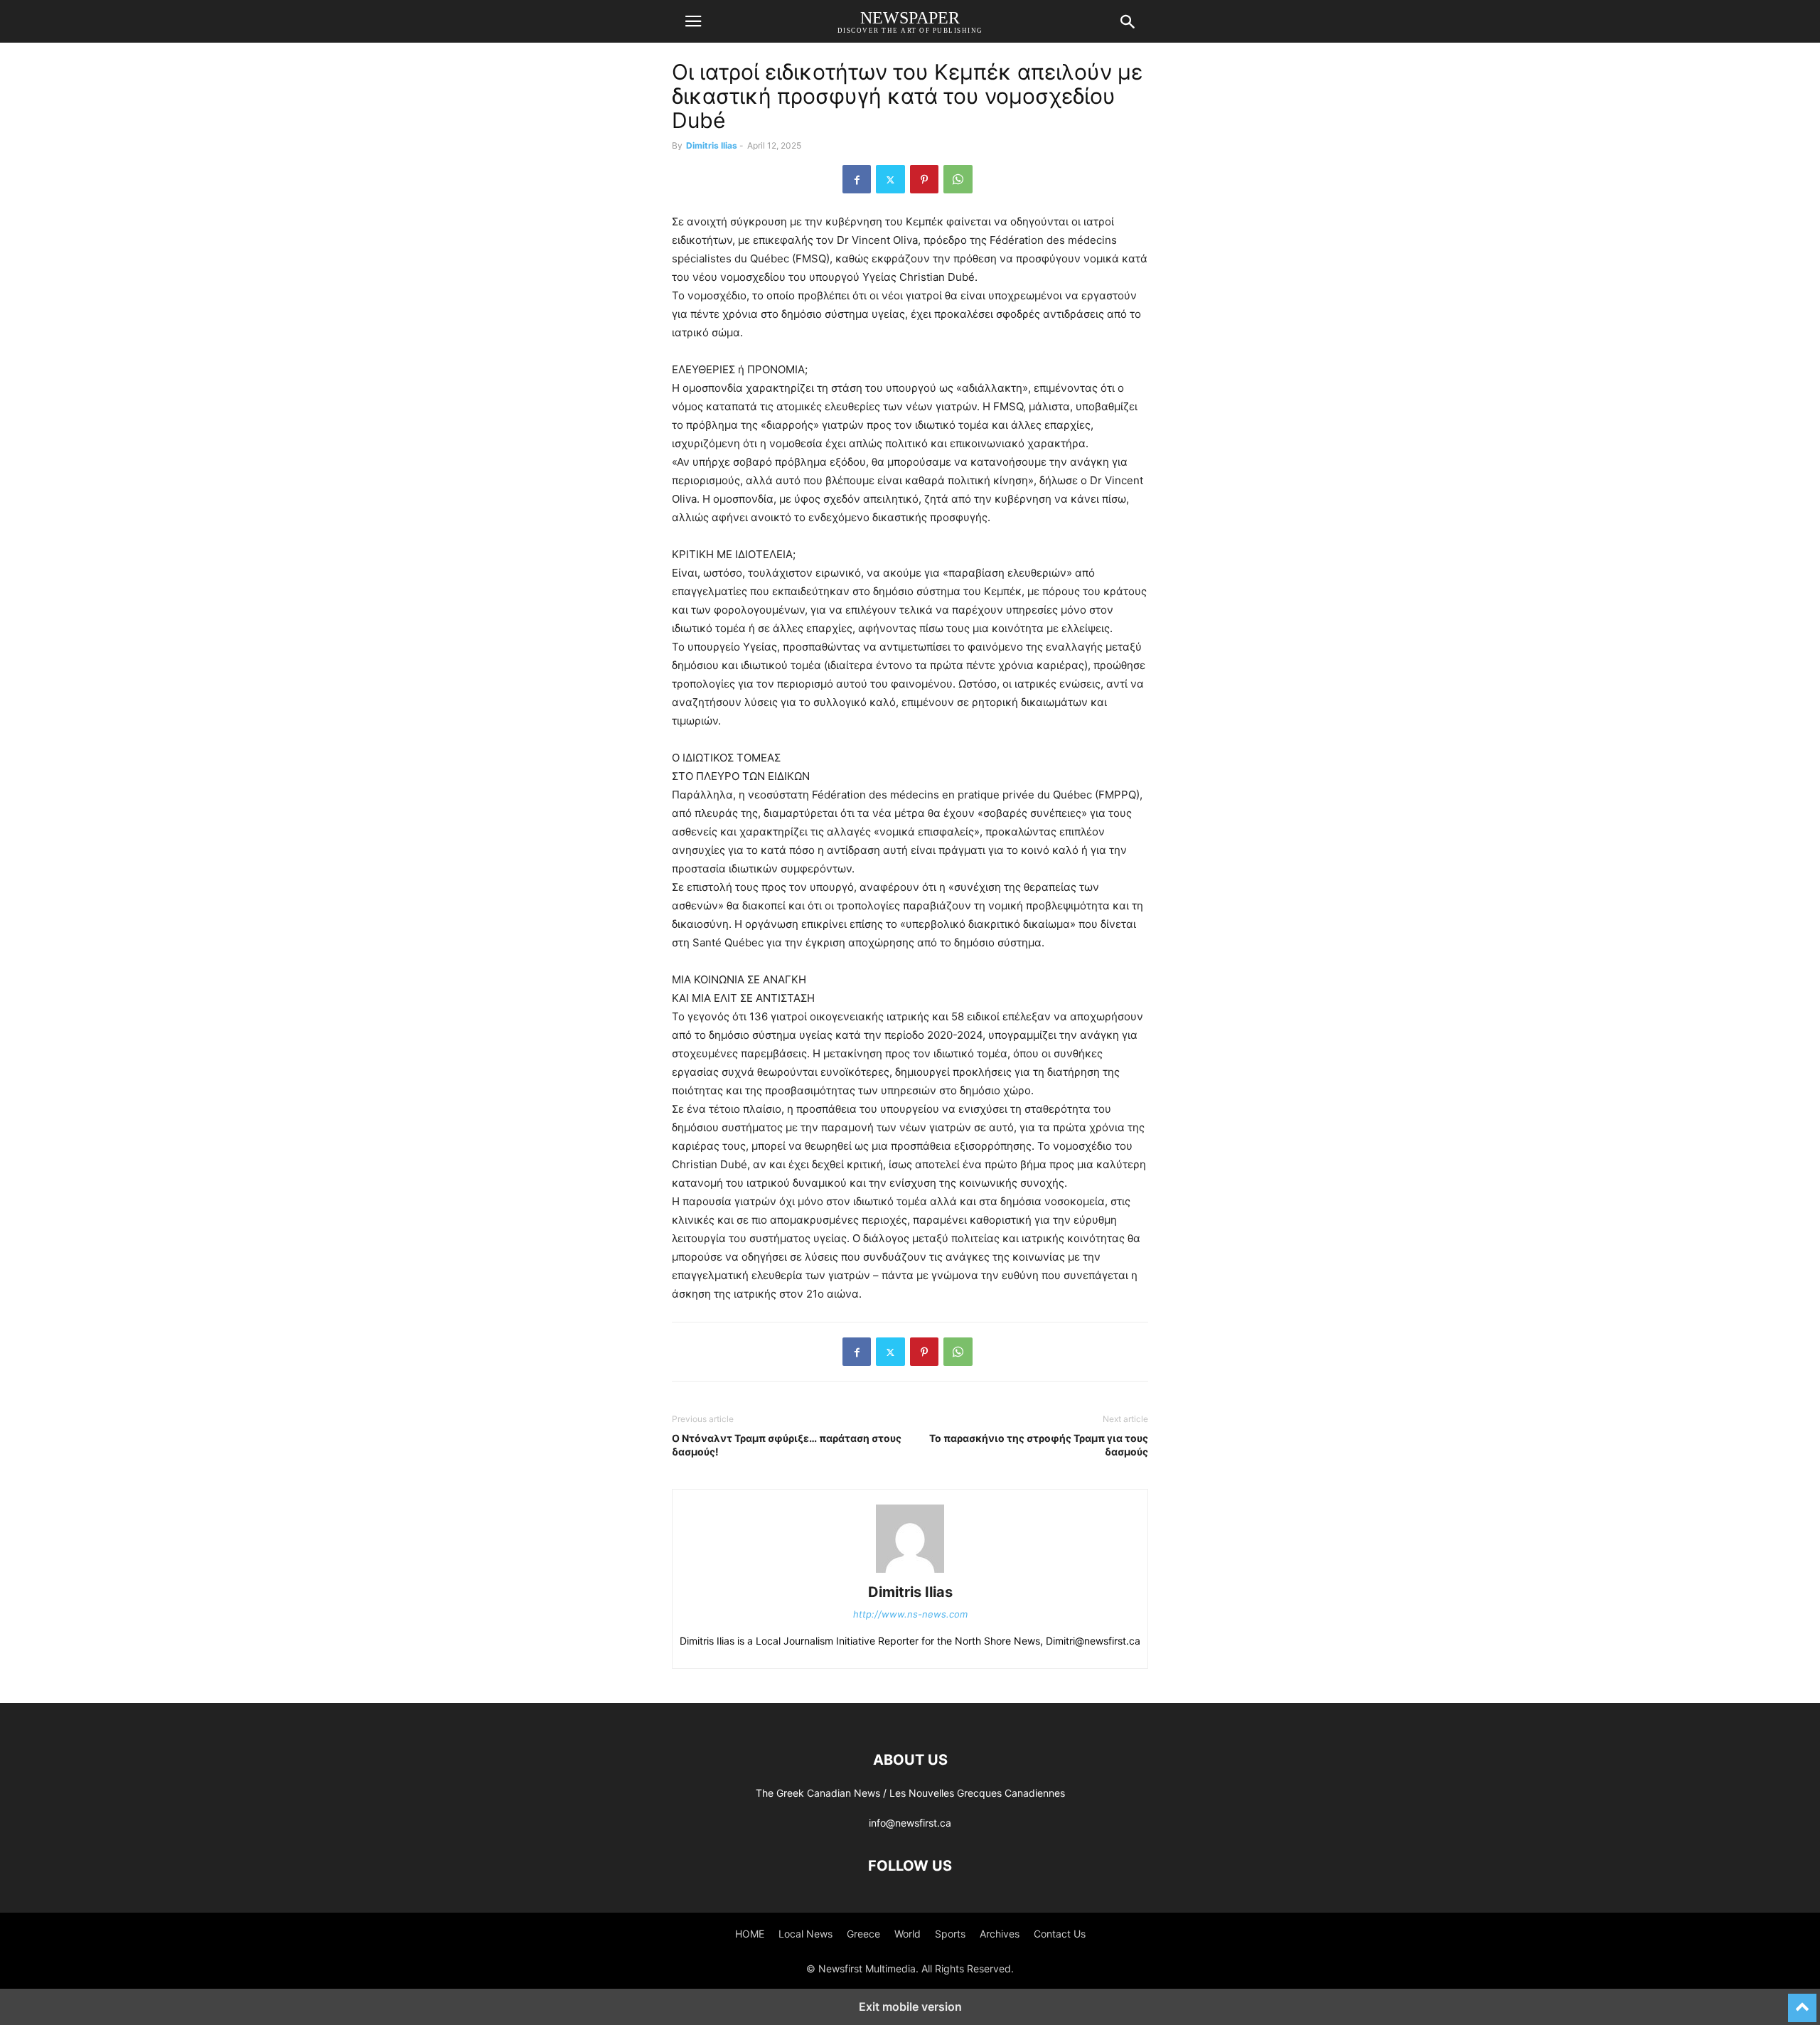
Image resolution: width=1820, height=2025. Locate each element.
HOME (750, 1934)
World (908, 1934)
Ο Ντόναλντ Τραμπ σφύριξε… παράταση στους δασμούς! (787, 1445)
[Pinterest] (924, 179)
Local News (805, 1934)
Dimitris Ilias (712, 145)
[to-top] (1802, 2002)
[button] (693, 21)
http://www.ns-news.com (910, 1614)
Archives (1000, 1934)
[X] (890, 179)
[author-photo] (910, 1572)
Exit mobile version (910, 2007)
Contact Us (1060, 1934)
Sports (950, 1934)
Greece (863, 1934)
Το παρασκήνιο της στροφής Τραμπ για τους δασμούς (1039, 1445)
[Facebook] (857, 179)
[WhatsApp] (958, 179)
